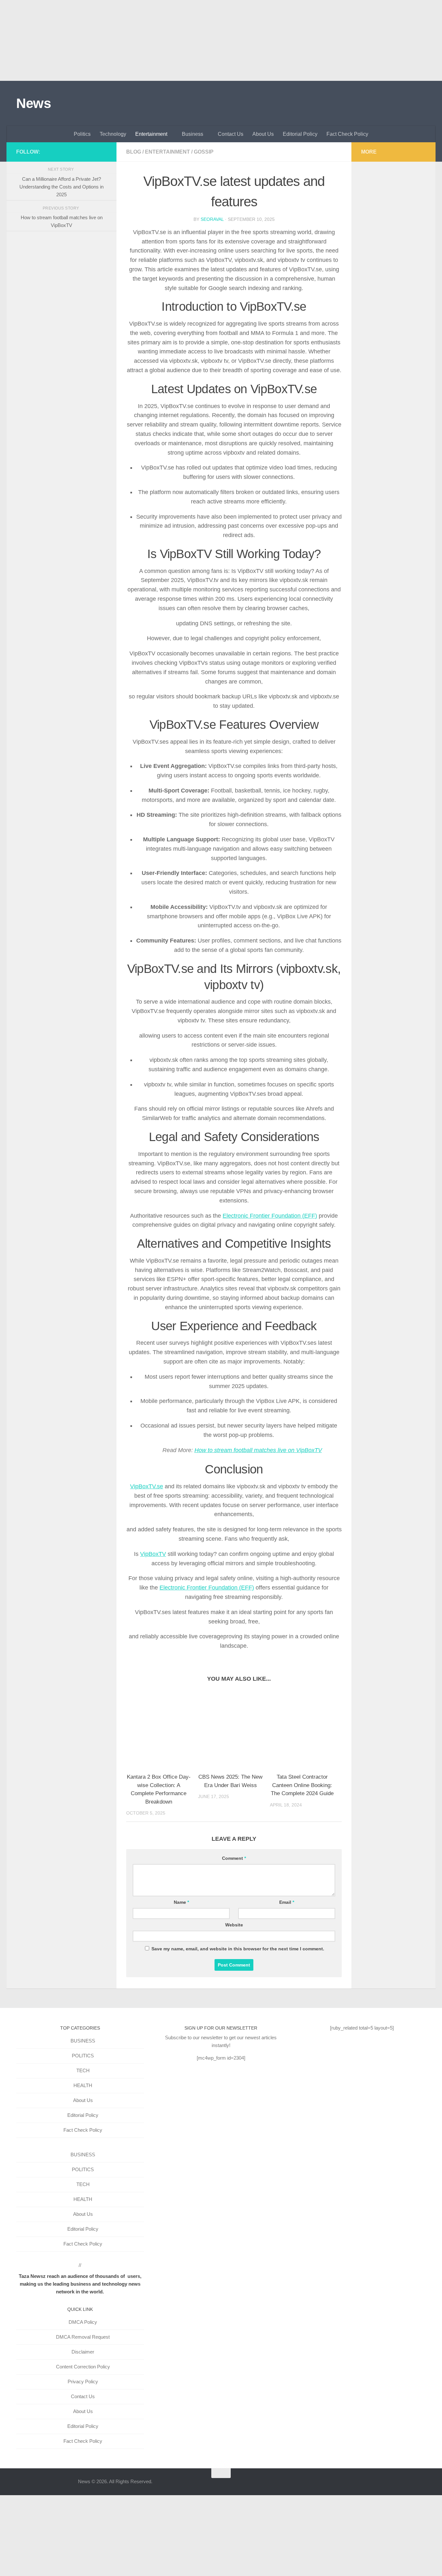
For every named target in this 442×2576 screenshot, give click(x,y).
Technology (113, 134)
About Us (263, 134)
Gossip (204, 152)
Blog (134, 152)
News (33, 103)
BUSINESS (83, 2041)
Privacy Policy (83, 2382)
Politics (82, 134)
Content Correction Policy (83, 2367)
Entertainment (151, 134)
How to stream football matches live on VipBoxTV (258, 1450)
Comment (234, 1858)
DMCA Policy (83, 2322)
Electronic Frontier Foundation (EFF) (270, 1216)
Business (193, 134)
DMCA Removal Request (83, 2337)
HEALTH (83, 2085)
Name (181, 1902)
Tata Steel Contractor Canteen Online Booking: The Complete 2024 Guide (302, 1785)
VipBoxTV (153, 1554)
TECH (83, 2070)
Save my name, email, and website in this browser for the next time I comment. (238, 1949)
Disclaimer (83, 2352)
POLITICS (83, 2056)
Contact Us (231, 134)
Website (234, 1925)
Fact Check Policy (347, 134)
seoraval (212, 219)
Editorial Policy (300, 134)
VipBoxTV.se (147, 1486)
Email (287, 1902)
